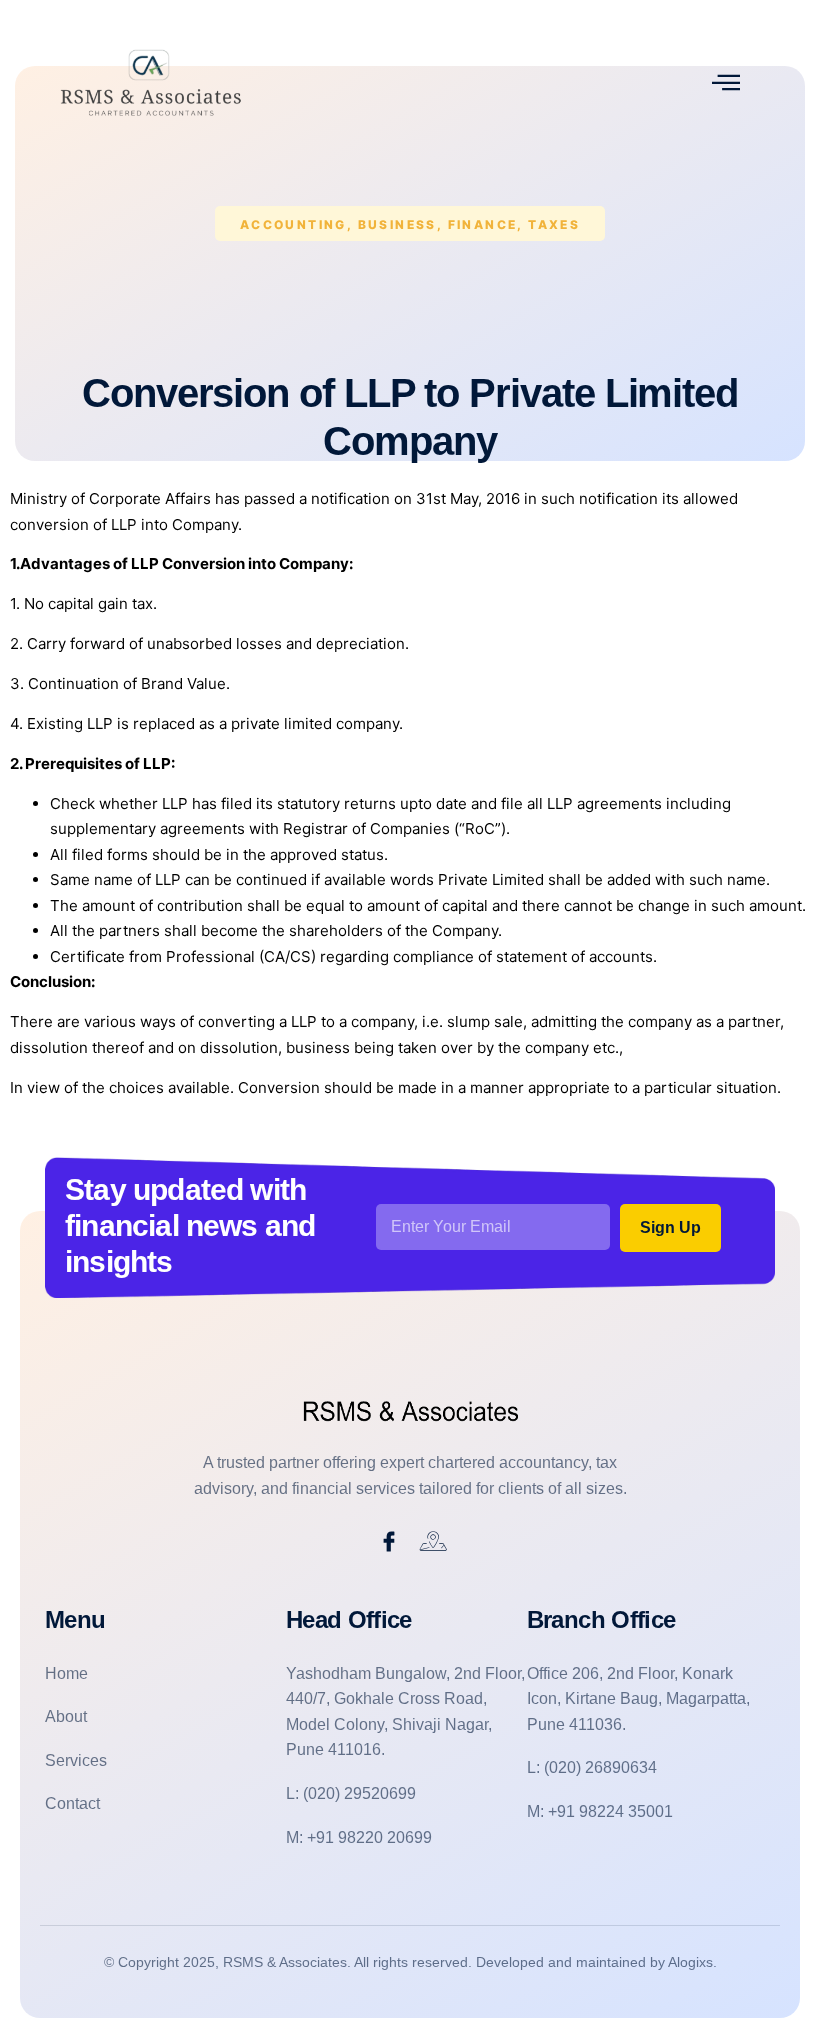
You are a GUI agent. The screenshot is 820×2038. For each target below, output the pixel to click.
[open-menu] (726, 82)
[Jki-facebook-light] (389, 1542)
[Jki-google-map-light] (434, 1542)
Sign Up (670, 1227)
